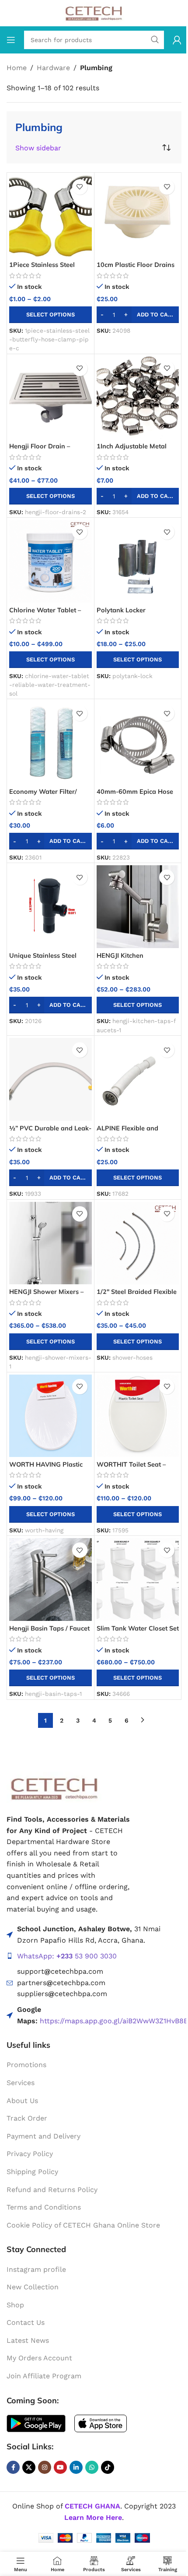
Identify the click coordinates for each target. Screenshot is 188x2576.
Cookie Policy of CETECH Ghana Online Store (83, 2225)
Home (17, 68)
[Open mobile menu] (11, 40)
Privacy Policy (30, 2154)
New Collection (33, 2287)
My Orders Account (39, 2358)
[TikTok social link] (108, 2467)
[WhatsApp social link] (92, 2467)
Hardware (53, 68)
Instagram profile (36, 2269)
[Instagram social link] (45, 2467)
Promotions (26, 2065)
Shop (15, 2305)
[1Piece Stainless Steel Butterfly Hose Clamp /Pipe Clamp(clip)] (50, 216)
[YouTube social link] (60, 2467)
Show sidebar (38, 148)
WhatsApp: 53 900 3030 (67, 1956)
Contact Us (26, 2322)
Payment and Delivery (44, 2136)
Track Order (27, 2118)
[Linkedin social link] (76, 2467)
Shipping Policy (32, 2172)
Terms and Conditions (44, 2207)
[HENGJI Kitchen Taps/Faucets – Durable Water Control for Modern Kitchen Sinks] (138, 907)
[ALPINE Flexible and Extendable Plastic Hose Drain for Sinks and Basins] (138, 1079)
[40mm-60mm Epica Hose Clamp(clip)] (138, 743)
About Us (22, 2100)
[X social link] (29, 2467)
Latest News (28, 2340)
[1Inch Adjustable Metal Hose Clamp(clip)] (138, 398)
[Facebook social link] (13, 2467)
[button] (138, 315)
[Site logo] (94, 12)
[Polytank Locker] (138, 561)
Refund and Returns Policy (52, 2189)
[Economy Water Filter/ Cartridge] (50, 743)
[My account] (177, 40)
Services (21, 2083)
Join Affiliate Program (44, 2376)
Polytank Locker (121, 610)
